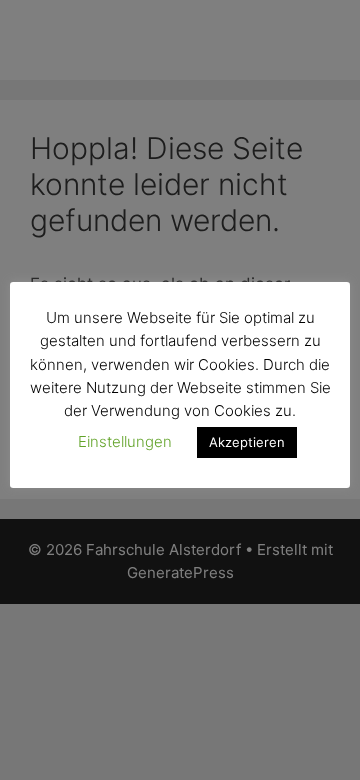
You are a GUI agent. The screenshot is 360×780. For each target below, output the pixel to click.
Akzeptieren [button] (247, 442)
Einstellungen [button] (125, 441)
